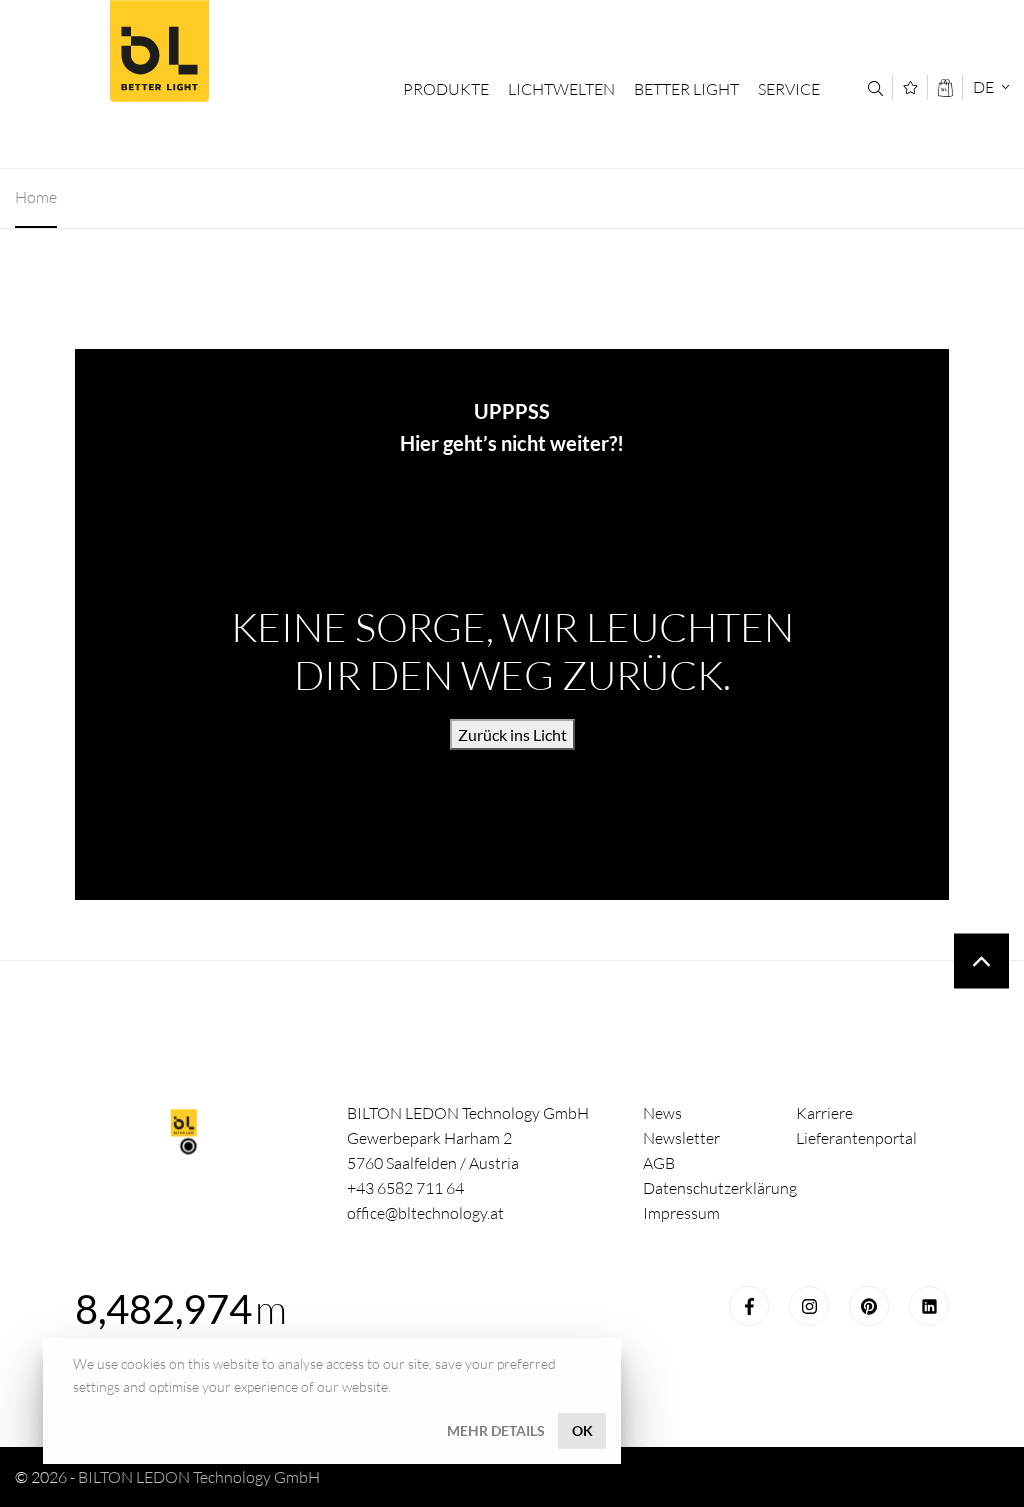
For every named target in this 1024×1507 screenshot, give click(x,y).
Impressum (681, 1213)
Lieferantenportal (856, 1138)
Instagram (809, 1306)
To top (981, 961)
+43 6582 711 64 (405, 1188)
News (662, 1113)
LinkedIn (929, 1306)
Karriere (824, 1113)
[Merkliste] (910, 87)
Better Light (159, 51)
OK (582, 1430)
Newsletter (681, 1138)
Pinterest (869, 1306)
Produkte (446, 89)
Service (789, 89)
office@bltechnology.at (425, 1213)
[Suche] (875, 88)
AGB (659, 1163)
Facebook (749, 1306)
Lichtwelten (561, 89)
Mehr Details (496, 1430)
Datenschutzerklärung (720, 1188)
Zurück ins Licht (512, 734)
